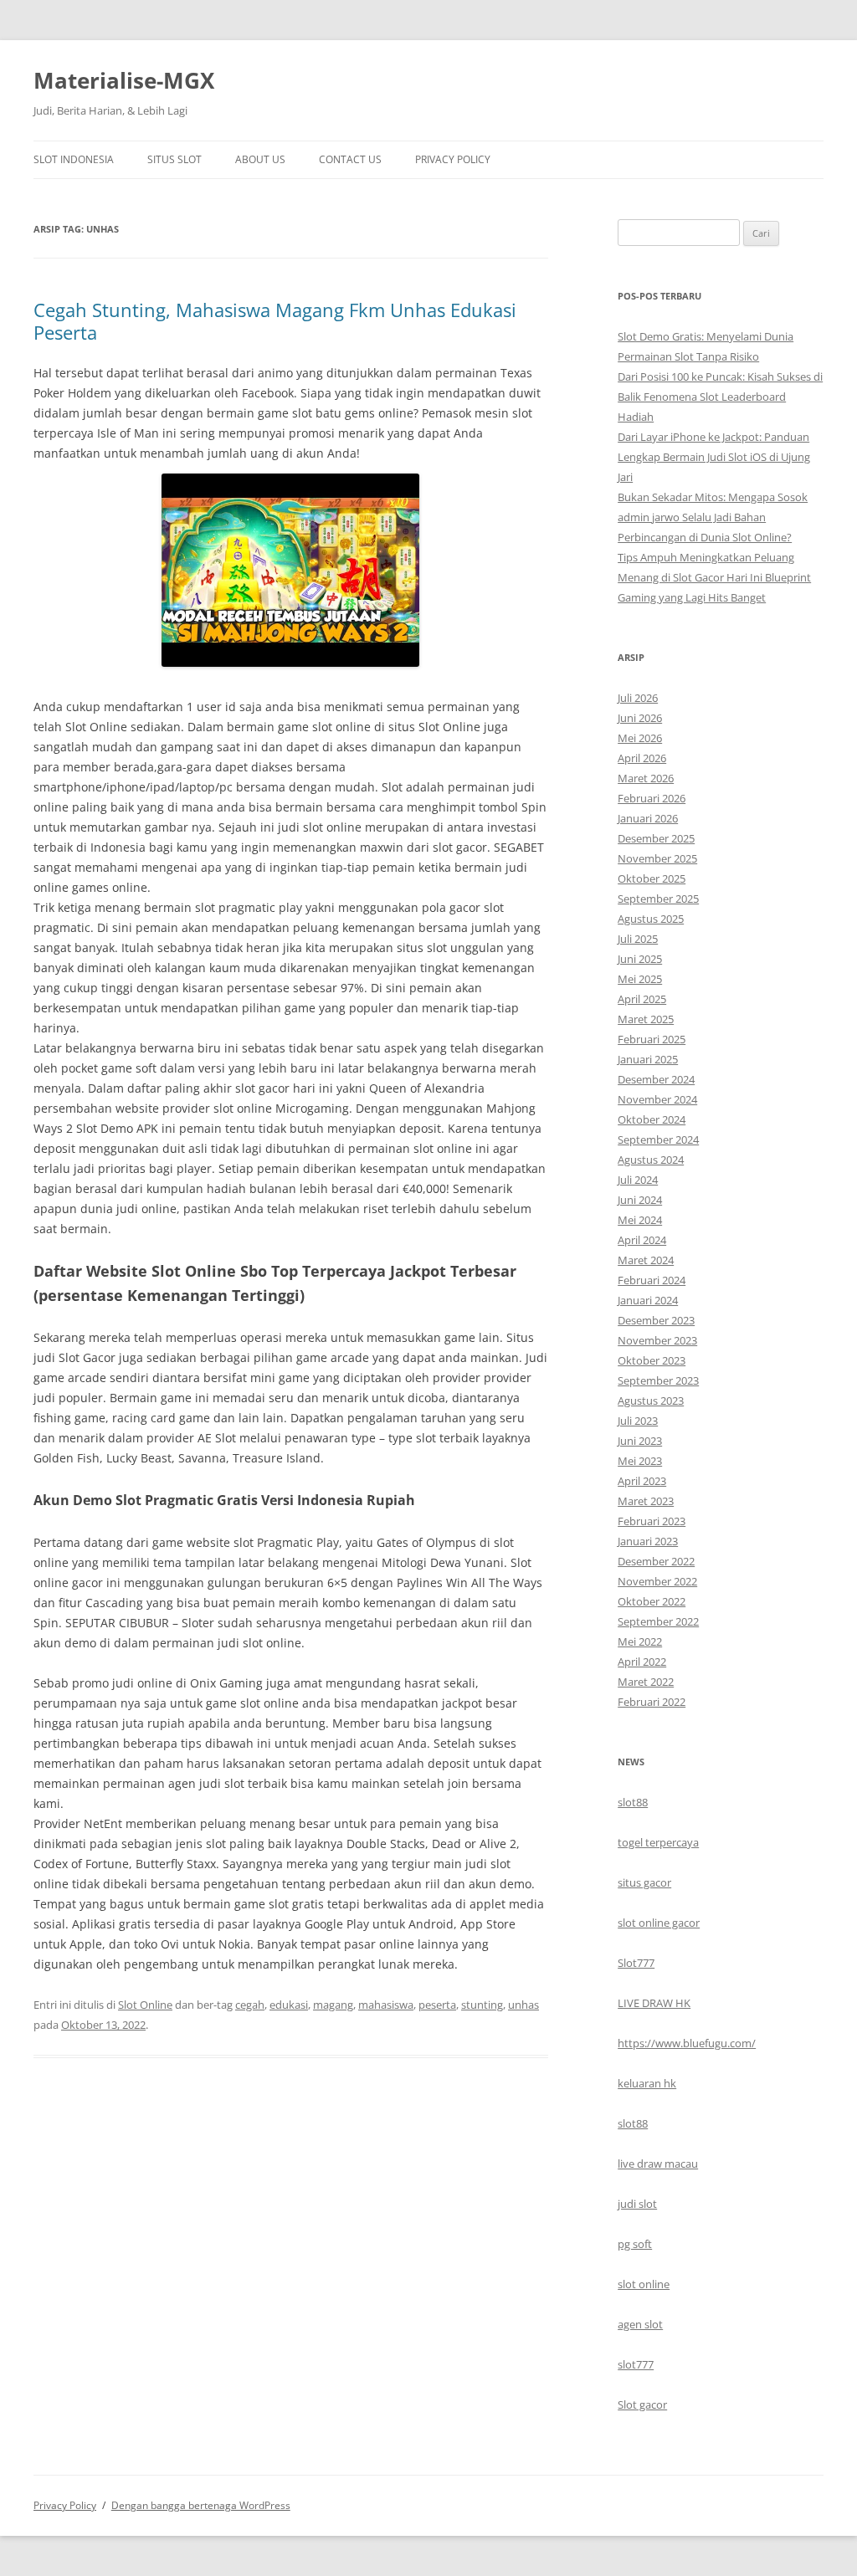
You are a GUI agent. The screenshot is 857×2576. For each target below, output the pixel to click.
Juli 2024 (638, 1180)
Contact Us (350, 159)
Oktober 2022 (652, 1601)
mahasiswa (386, 2005)
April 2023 (642, 1481)
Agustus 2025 (651, 919)
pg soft (635, 2244)
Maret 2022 (646, 1682)
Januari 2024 (648, 1300)
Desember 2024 (656, 1079)
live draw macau (658, 2164)
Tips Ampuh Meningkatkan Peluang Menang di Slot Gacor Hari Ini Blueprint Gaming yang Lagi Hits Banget (714, 577)
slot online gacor (659, 1923)
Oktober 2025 (652, 878)
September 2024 (658, 1139)
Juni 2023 (640, 1441)
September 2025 (658, 899)
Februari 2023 (652, 1521)
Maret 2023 (646, 1501)
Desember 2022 (656, 1561)
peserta (437, 2005)
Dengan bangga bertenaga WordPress (201, 2505)
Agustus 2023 (651, 1401)
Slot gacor (642, 2404)
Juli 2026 (638, 698)
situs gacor (644, 1882)
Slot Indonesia (74, 159)
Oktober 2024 (652, 1119)
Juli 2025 (638, 939)
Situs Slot (174, 159)
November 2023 (657, 1340)
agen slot (640, 2324)
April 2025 (642, 999)
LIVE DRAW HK (654, 2003)
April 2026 (642, 758)
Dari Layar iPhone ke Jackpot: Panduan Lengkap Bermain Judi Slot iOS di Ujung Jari (714, 457)
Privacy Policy (453, 159)
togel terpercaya (658, 1842)
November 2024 (657, 1099)
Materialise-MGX (124, 80)
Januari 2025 (648, 1059)
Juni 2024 (640, 1200)
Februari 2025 (652, 1039)
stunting (482, 2005)
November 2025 (657, 858)
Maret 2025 (646, 1019)
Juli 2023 (638, 1421)
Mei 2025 (640, 979)
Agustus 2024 (651, 1160)
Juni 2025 (640, 959)
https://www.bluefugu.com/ (687, 2043)
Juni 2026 (640, 718)
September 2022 (658, 1621)
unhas (523, 2005)
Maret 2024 (646, 1260)
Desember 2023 (656, 1320)
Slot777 (636, 1963)
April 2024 (642, 1240)
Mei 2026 (640, 738)
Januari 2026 (648, 818)
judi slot (637, 2204)
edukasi (289, 2005)
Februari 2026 (652, 798)
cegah (250, 2005)
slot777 (636, 2364)
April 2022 (642, 1662)
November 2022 (657, 1581)
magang (333, 2005)
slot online (644, 2284)
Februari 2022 (652, 1702)
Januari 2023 (648, 1541)
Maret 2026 (646, 778)
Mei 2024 (640, 1220)
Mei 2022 (640, 1641)
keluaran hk (647, 2083)
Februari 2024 (652, 1280)
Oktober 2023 (652, 1360)
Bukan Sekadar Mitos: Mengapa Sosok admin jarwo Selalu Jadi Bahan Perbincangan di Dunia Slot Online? (713, 517)
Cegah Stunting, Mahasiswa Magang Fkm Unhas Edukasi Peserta (275, 320)
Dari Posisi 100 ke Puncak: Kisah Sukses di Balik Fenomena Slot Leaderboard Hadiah (720, 397)
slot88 (633, 1802)
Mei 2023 (640, 1461)
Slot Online (145, 2005)
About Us (260, 159)
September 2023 (658, 1380)
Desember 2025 (656, 838)
